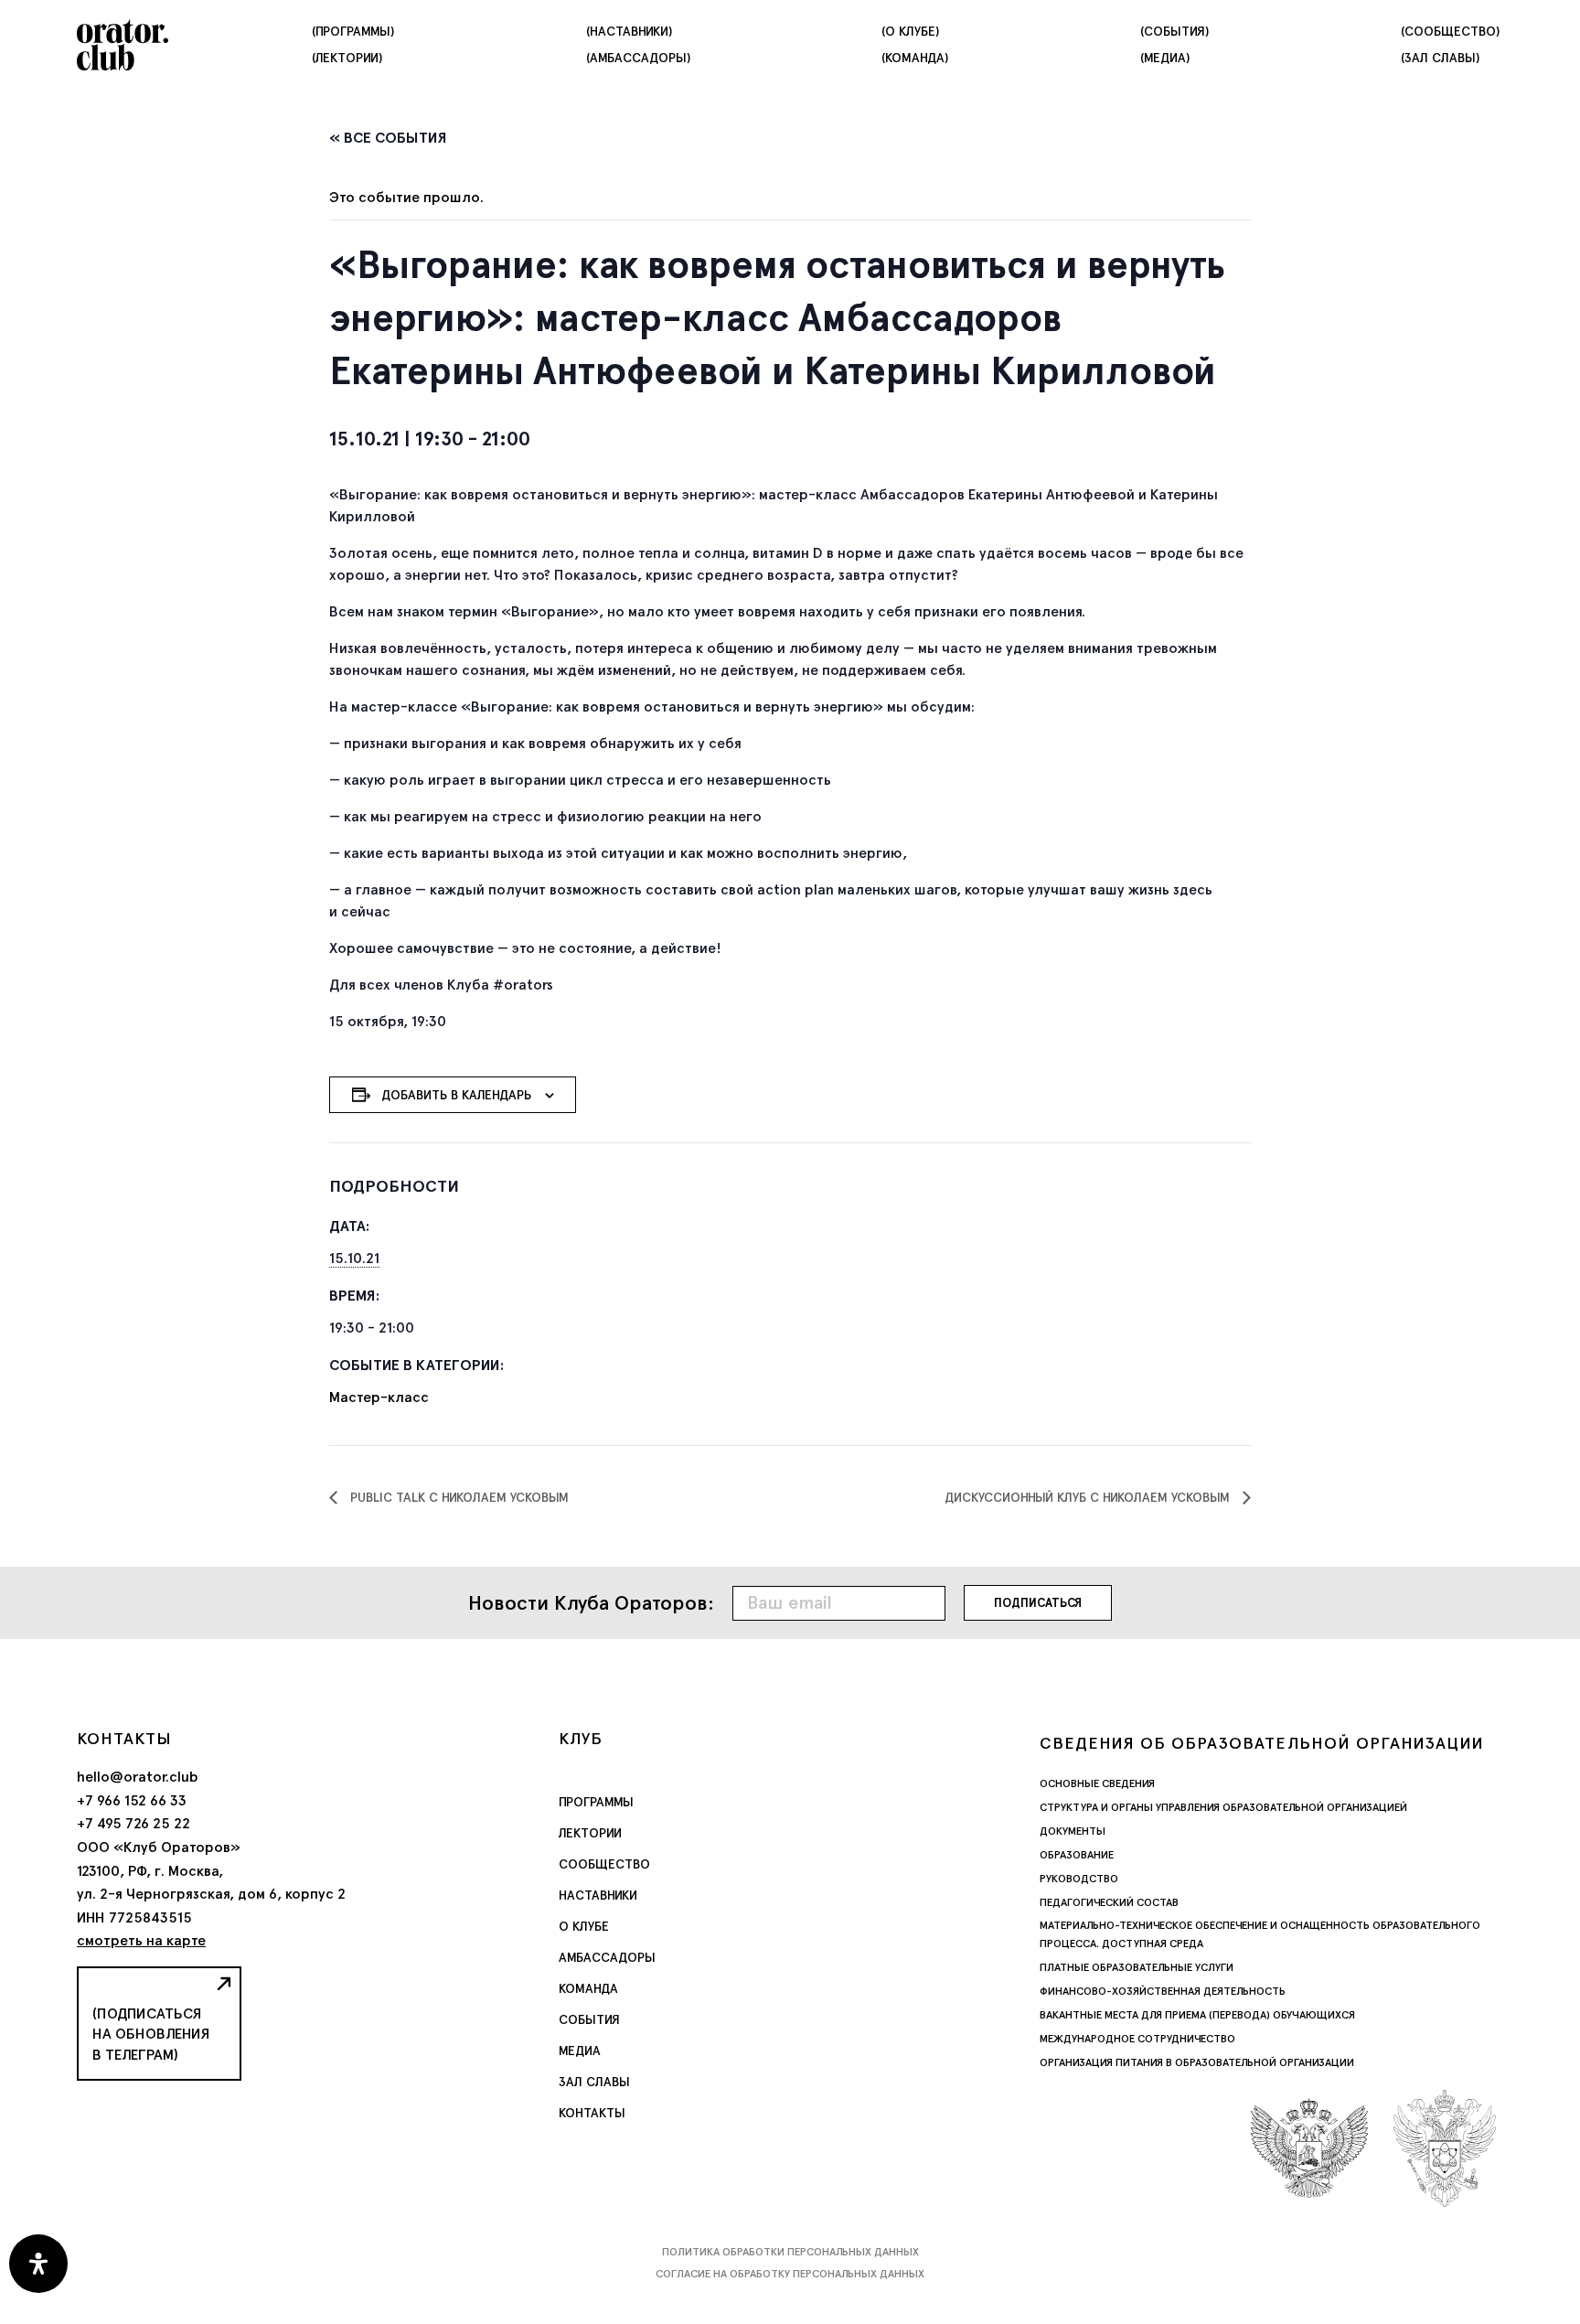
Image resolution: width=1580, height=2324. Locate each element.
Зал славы (594, 2082)
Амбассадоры (607, 1957)
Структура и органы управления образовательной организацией (1223, 1807)
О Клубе (584, 1926)
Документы (1073, 1831)
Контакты (592, 2113)
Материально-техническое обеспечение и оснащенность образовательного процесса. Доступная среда (1260, 1934)
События (589, 2019)
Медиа (580, 2051)
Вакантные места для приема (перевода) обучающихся (1197, 2015)
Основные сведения (1097, 1783)
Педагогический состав (1109, 1902)
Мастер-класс (379, 1397)
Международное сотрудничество (1137, 2039)
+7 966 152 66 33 (132, 1800)
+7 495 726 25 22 (133, 1823)
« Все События (388, 138)
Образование (1077, 1855)
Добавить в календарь (456, 1095)
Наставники (598, 1895)
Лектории (590, 1833)
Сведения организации (1262, 1743)
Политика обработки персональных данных (790, 2252)
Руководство (1079, 1879)
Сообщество (604, 1864)
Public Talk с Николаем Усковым (458, 1497)
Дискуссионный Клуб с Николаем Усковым (1089, 1497)
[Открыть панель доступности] (38, 2264)
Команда (588, 1988)
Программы (596, 1802)
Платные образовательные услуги (1137, 1967)
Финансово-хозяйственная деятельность (1163, 1991)
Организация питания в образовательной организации (1197, 2062)
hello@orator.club (138, 1777)
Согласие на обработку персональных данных (790, 2274)
